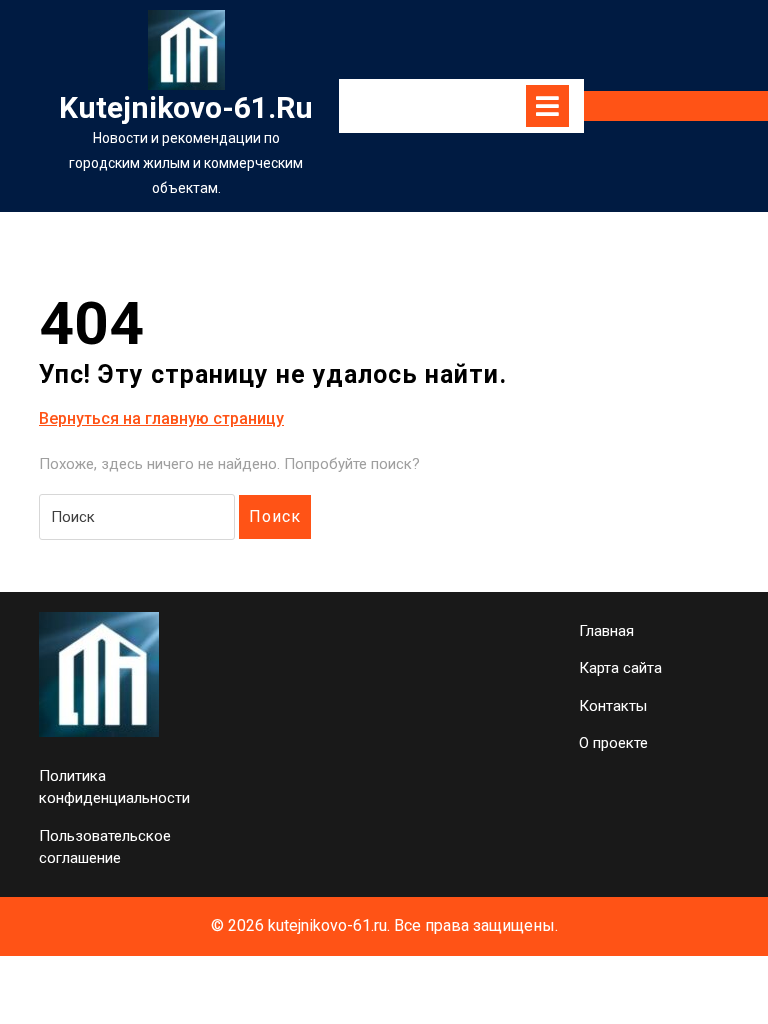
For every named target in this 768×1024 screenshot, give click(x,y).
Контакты (613, 706)
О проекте (613, 743)
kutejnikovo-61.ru (186, 107)
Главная (606, 631)
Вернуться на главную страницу (161, 419)
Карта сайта (620, 668)
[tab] (547, 106)
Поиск (275, 516)
